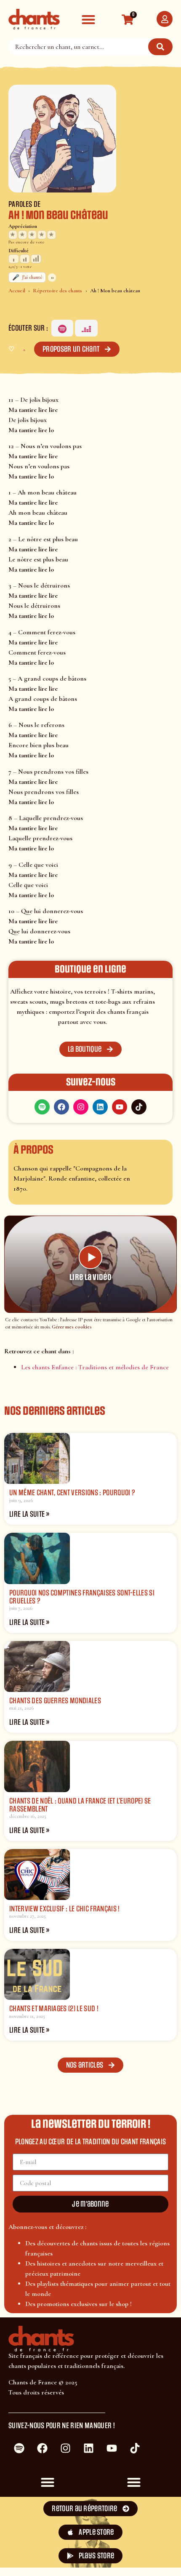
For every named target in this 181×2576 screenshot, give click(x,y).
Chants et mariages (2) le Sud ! (54, 2009)
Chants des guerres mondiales (55, 1701)
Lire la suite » (29, 1514)
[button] (88, 19)
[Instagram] (81, 1107)
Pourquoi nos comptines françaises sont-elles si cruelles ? (82, 1597)
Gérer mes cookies (72, 1327)
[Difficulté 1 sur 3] (14, 259)
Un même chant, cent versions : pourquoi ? (72, 1493)
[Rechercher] (160, 47)
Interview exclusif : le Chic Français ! (64, 1909)
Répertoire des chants (57, 291)
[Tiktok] (139, 1107)
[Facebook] (61, 1107)
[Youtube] (120, 1107)
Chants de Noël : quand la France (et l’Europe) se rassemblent (80, 1805)
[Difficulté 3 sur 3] (36, 259)
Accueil (17, 291)
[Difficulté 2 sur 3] (25, 259)
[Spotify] (62, 328)
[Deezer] (86, 328)
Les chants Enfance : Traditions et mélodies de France (95, 1367)
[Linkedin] (100, 1107)
